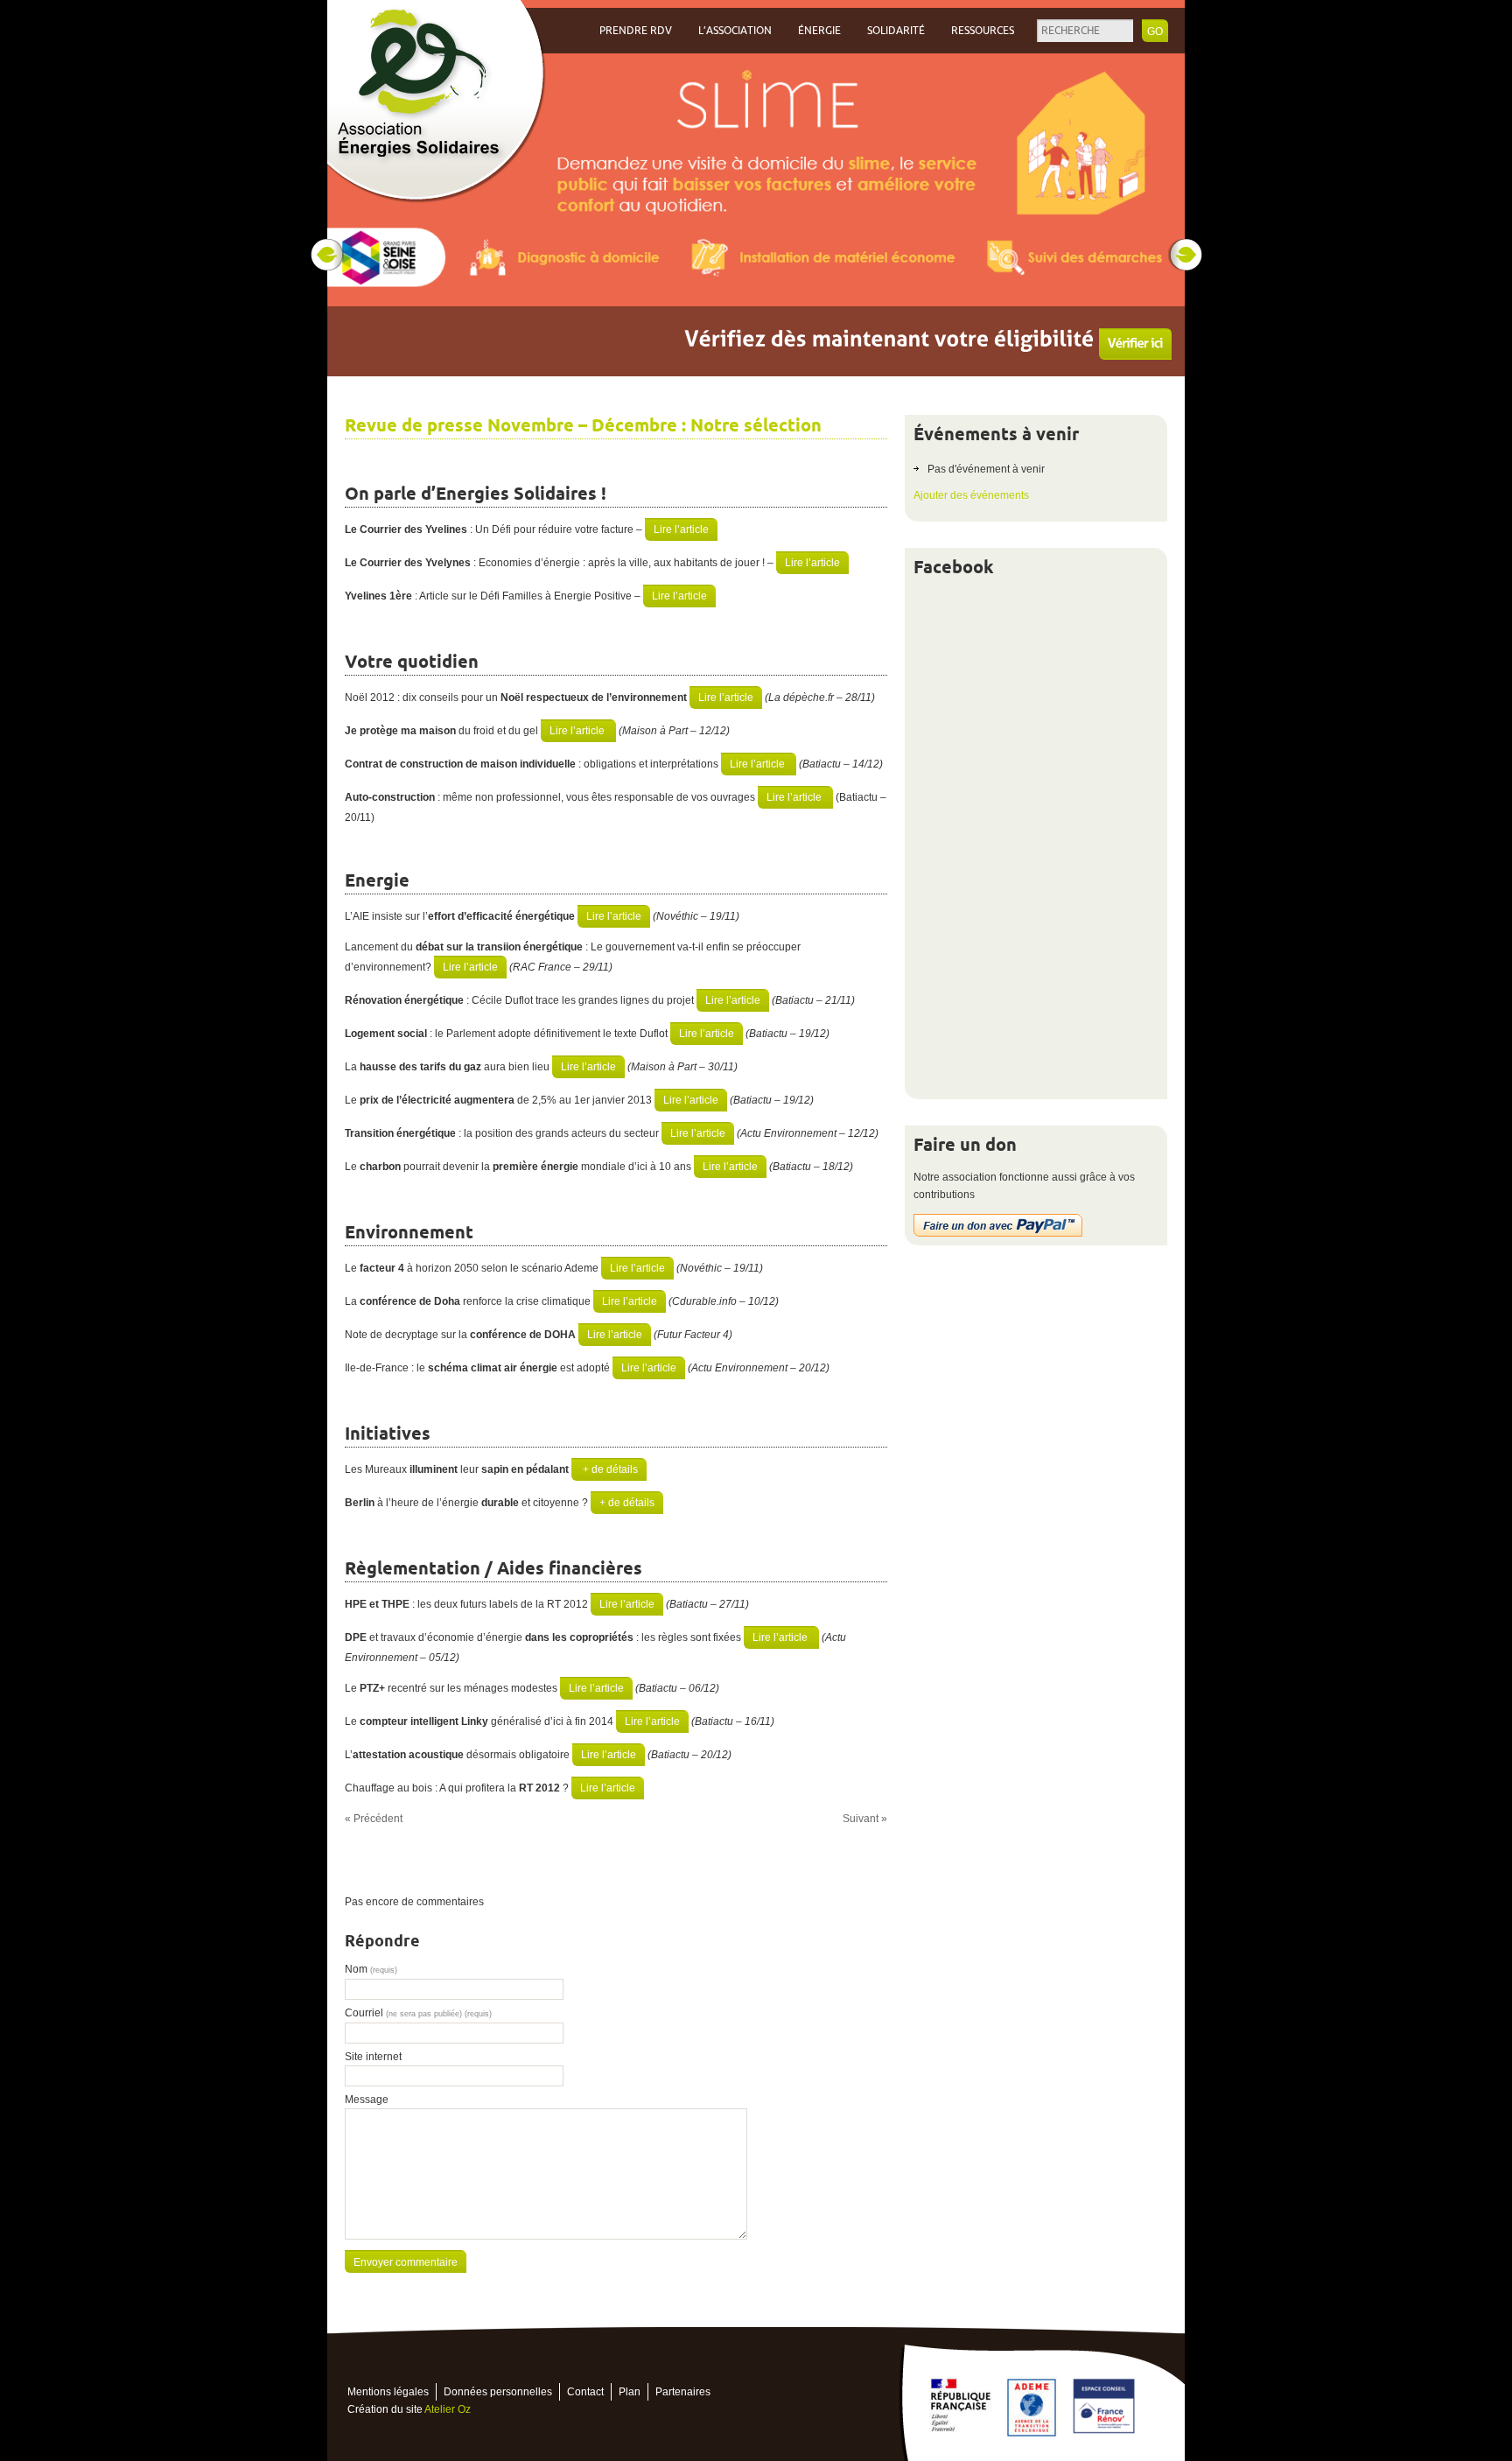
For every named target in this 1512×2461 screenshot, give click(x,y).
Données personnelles (498, 2392)
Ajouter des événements (971, 495)
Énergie (819, 31)
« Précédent (374, 1819)
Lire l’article (681, 529)
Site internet (373, 2057)
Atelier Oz (448, 2409)
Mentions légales (388, 2392)
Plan (630, 2392)
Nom (371, 1969)
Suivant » (865, 1819)
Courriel (418, 2013)
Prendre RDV (636, 31)
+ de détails (609, 1469)
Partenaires (683, 2392)
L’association (735, 31)
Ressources (983, 31)
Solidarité (896, 31)
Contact (585, 2392)
